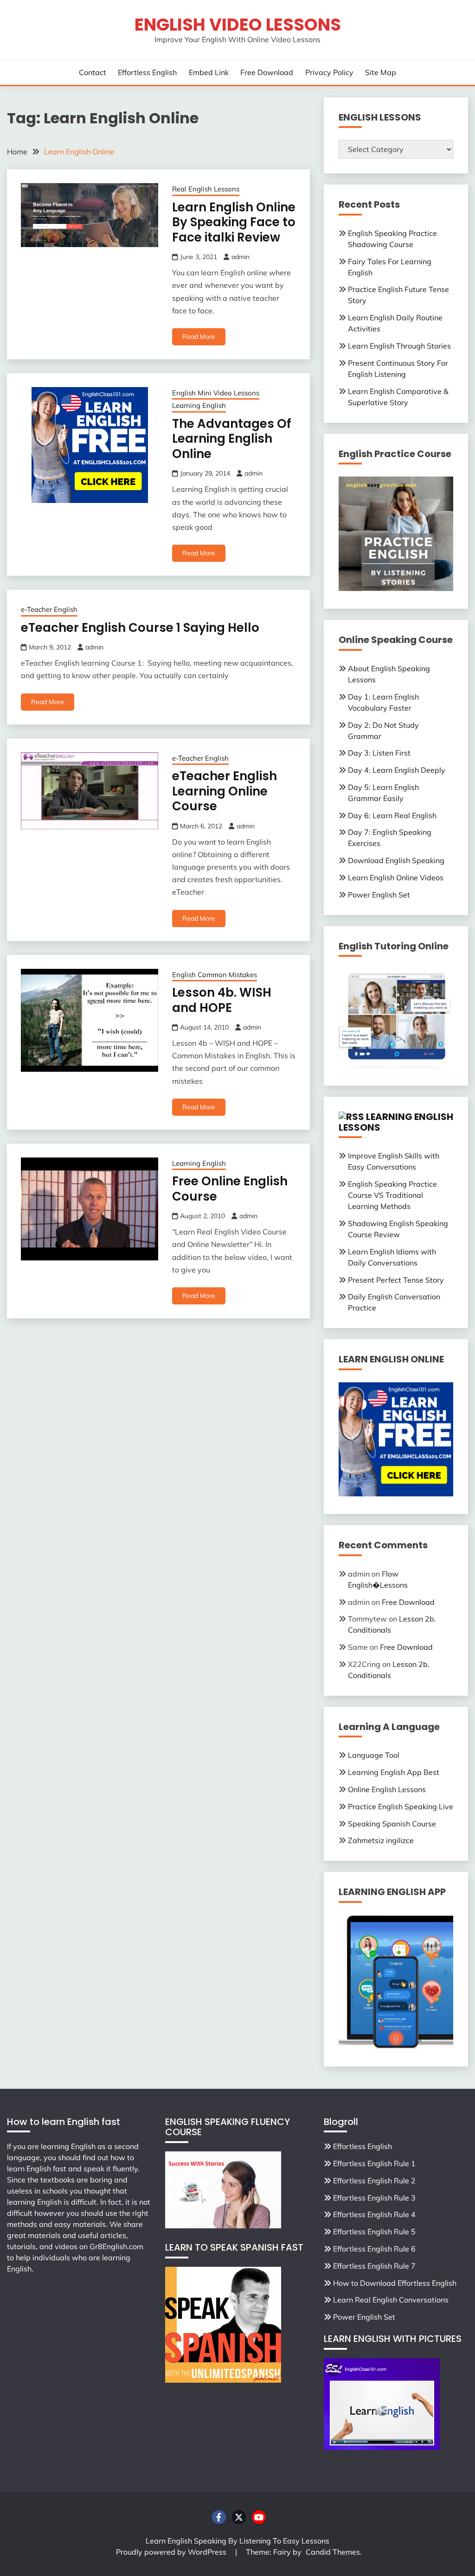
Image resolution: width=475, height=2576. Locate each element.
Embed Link (209, 72)
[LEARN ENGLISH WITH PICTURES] (382, 2447)
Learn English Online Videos (396, 878)
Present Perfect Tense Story (396, 1280)
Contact (93, 72)
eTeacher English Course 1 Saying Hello (140, 628)
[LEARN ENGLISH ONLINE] (396, 1494)
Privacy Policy (329, 72)
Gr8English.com (116, 2246)
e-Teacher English (49, 609)
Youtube (259, 2517)
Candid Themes (333, 2552)
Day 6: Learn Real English (392, 815)
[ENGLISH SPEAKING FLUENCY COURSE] (223, 2226)
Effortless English (147, 72)
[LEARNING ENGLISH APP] (396, 2046)
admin (241, 257)
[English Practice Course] (396, 588)
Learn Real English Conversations (391, 2300)
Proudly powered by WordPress (172, 2552)
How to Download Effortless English (395, 2283)
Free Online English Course (230, 1189)
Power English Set (379, 895)
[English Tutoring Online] (396, 1065)
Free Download (267, 72)
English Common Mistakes (215, 975)
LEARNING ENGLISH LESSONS (396, 1122)
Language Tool (374, 1755)
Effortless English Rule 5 (374, 2232)
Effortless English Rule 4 (374, 2214)
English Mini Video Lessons (216, 393)
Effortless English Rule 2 (374, 2181)
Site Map (381, 72)
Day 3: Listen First (379, 753)
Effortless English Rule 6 (374, 2249)
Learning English (199, 405)
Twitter (239, 2517)
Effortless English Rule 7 (374, 2266)
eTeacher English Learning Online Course (225, 791)
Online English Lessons (387, 1789)
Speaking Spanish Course (392, 1824)
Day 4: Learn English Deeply (397, 770)
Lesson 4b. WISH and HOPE (222, 1000)
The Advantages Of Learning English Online (232, 439)
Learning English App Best (394, 1772)
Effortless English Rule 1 (374, 2163)
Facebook (219, 2517)
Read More (199, 337)
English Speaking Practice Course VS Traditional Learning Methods (392, 1195)
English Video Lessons (238, 25)
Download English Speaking (396, 860)
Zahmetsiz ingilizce (381, 1840)
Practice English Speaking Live (401, 1806)
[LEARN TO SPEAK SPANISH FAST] (223, 2380)
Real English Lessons (206, 189)
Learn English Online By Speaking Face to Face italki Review (234, 222)
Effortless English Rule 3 (374, 2198)
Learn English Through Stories (399, 346)
